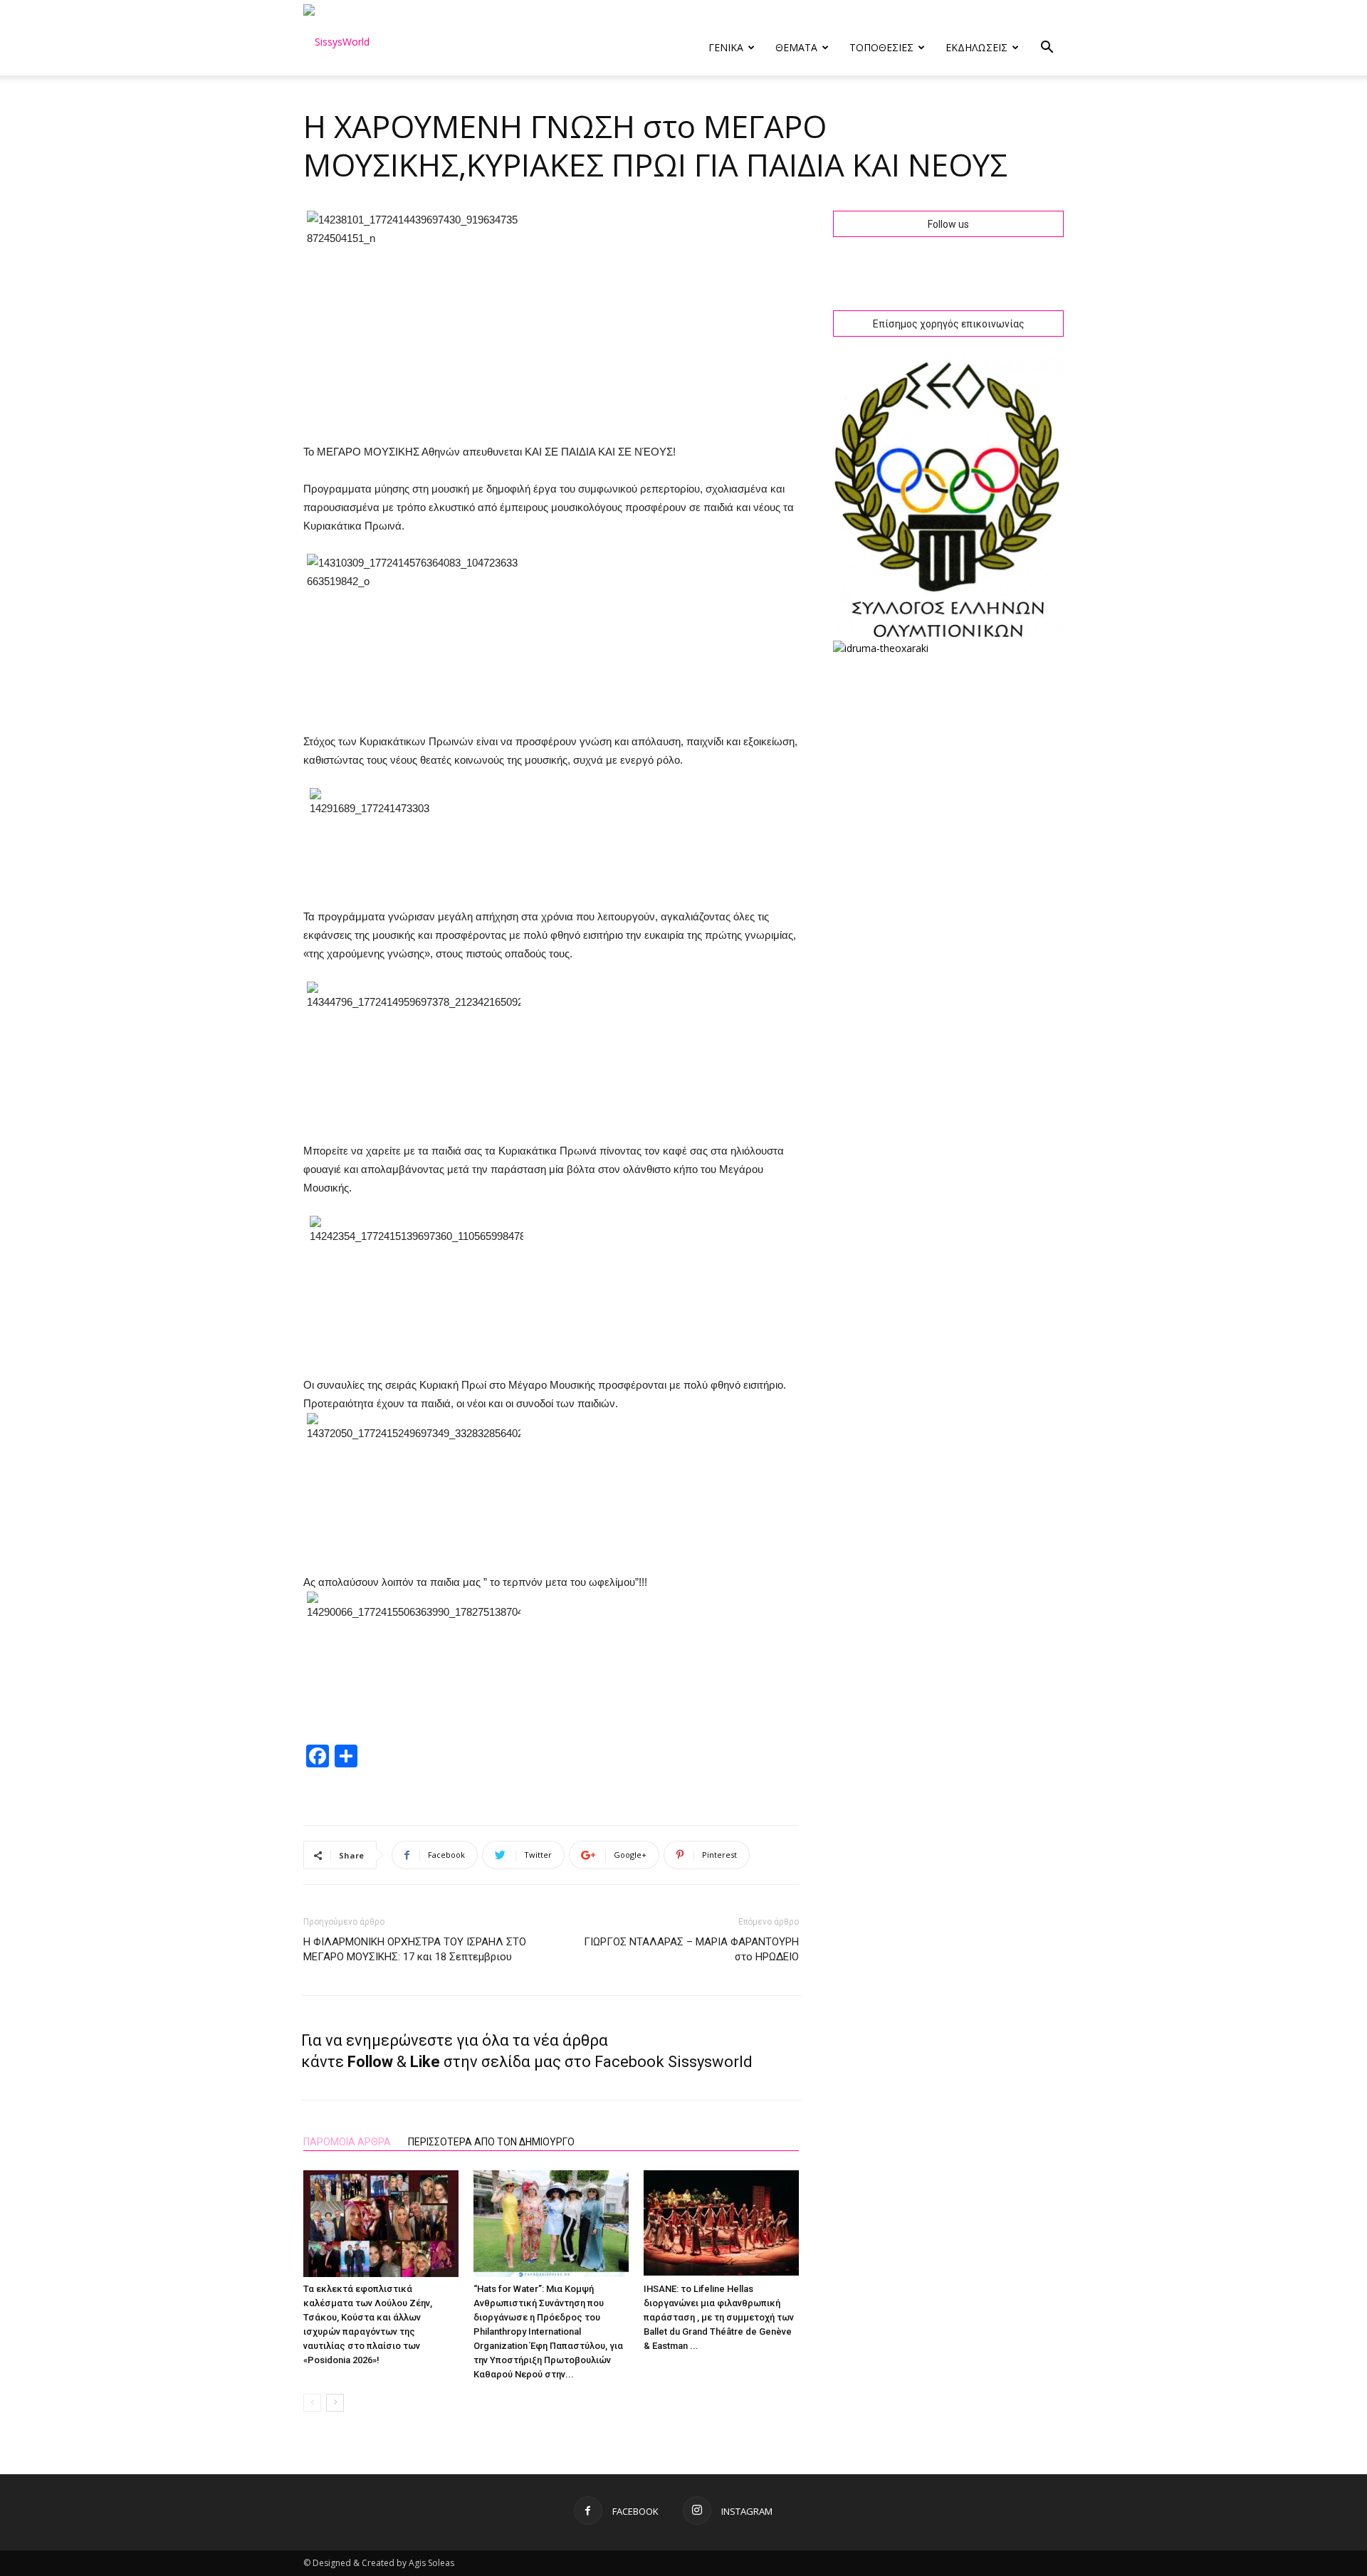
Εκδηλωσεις (976, 47)
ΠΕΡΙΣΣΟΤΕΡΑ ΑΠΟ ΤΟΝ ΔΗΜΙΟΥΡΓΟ (491, 2142)
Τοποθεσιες (881, 47)
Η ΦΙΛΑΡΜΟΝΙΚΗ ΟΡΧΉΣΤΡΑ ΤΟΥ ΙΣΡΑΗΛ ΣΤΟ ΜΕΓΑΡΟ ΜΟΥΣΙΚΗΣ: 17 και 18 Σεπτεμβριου (415, 1949)
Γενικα (726, 47)
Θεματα (796, 47)
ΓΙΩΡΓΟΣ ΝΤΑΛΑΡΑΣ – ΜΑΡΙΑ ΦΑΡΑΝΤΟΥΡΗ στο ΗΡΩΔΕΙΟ (691, 1949)
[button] (1047, 49)
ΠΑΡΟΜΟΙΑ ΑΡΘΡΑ (347, 2142)
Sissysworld (710, 2062)
